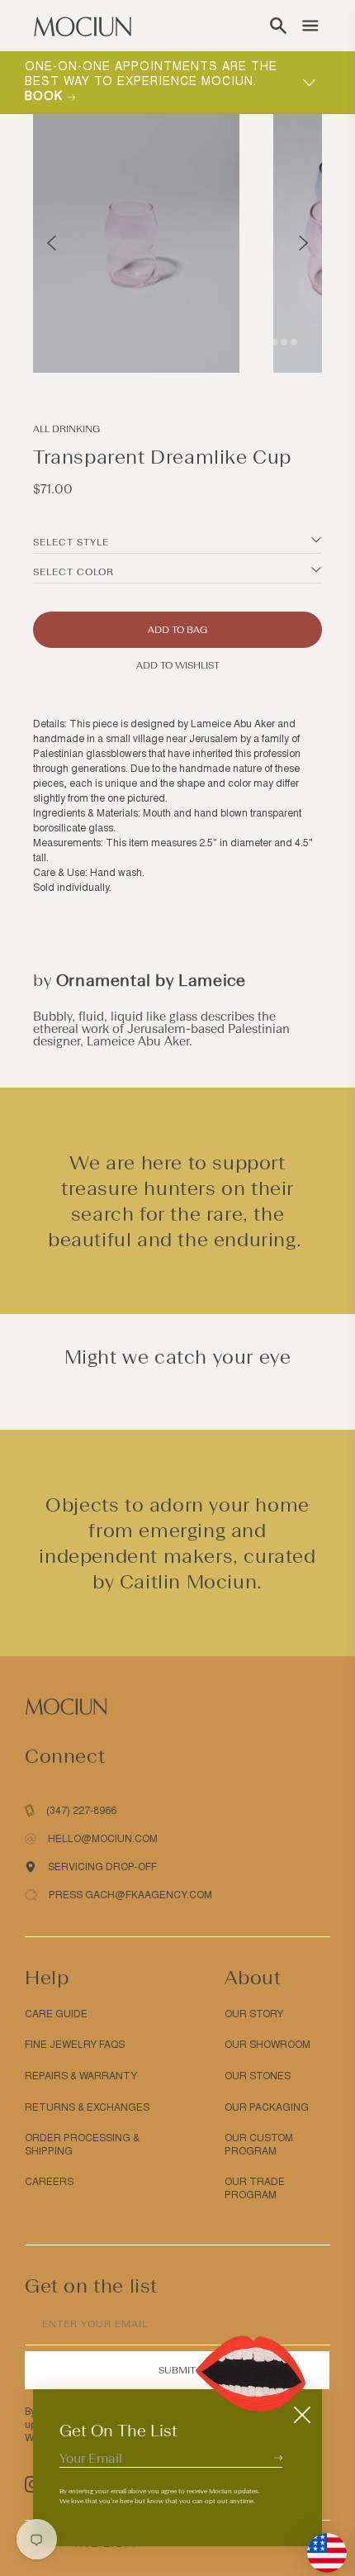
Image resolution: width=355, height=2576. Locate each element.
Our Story (254, 2014)
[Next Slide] (303, 243)
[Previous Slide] (52, 243)
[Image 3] (274, 342)
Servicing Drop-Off (102, 1867)
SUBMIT (177, 2370)
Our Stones (258, 2076)
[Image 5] (284, 342)
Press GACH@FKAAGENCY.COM (130, 1895)
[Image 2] (264, 342)
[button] (278, 26)
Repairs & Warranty (81, 2076)
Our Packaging (267, 2107)
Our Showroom (267, 2045)
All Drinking (66, 429)
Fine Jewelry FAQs (75, 2045)
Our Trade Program (255, 2188)
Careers (49, 2182)
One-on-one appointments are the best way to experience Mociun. (151, 81)
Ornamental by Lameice (151, 980)
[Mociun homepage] (83, 26)
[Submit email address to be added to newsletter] (278, 2457)
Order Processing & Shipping (82, 2145)
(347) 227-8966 (81, 1811)
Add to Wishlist (178, 665)
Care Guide (56, 2014)
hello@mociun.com (103, 1839)
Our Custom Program (259, 2145)
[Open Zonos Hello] (319, 2545)
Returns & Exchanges (87, 2107)
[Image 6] (294, 342)
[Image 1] (254, 342)
